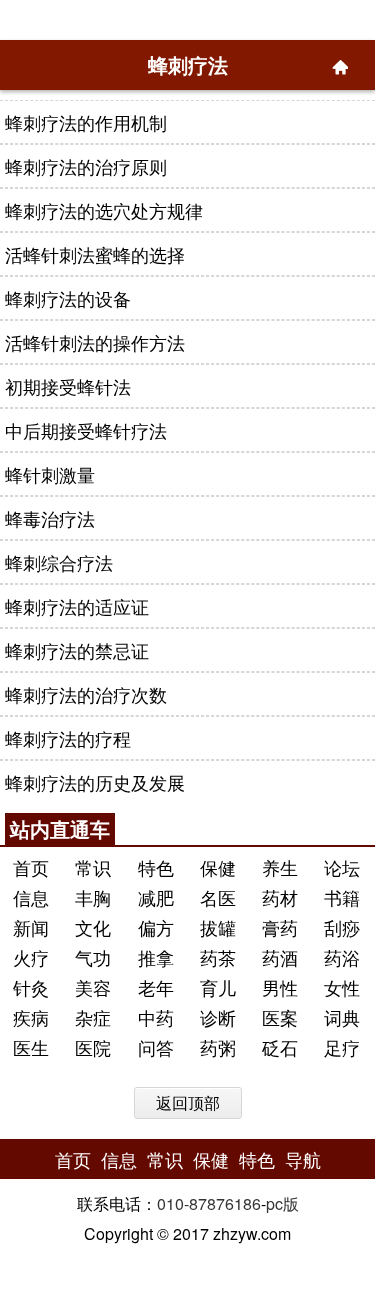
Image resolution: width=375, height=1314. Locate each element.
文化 (93, 927)
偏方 (156, 927)
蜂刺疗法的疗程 (68, 738)
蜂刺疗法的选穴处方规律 (104, 210)
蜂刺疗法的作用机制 (86, 122)
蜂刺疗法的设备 (68, 298)
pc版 (282, 1203)
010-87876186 (209, 1203)
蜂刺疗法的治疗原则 (86, 166)
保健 (218, 867)
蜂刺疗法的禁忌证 (77, 650)
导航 (303, 1159)
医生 (31, 1047)
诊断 (218, 1017)
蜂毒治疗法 (50, 518)
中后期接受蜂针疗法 (86, 430)
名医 (218, 897)
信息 (31, 897)
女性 (342, 987)
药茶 (218, 957)
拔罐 (218, 927)
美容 (93, 987)
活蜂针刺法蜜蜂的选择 (95, 254)
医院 (93, 1047)
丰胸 (93, 897)
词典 (342, 1017)
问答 (156, 1047)
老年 (156, 987)
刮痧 (342, 927)
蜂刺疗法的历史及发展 (95, 782)
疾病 (31, 1017)
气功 (93, 957)
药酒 (280, 957)
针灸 (31, 987)
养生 (280, 867)
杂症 (93, 1017)
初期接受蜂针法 (68, 386)
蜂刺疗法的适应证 (77, 606)
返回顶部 (188, 1102)
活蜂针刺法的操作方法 (95, 342)
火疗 (31, 957)
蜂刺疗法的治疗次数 (86, 694)
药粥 (218, 1047)
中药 (156, 1017)
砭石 (280, 1047)
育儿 (218, 987)
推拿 (156, 957)
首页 (31, 867)
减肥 (156, 897)
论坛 (342, 867)
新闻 (31, 927)
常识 (93, 867)
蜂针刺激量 (50, 474)
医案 (280, 1017)
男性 (280, 987)
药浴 (342, 957)
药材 (280, 897)
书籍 (342, 897)
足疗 (342, 1047)
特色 (156, 867)
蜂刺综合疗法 (59, 562)
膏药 (280, 927)
